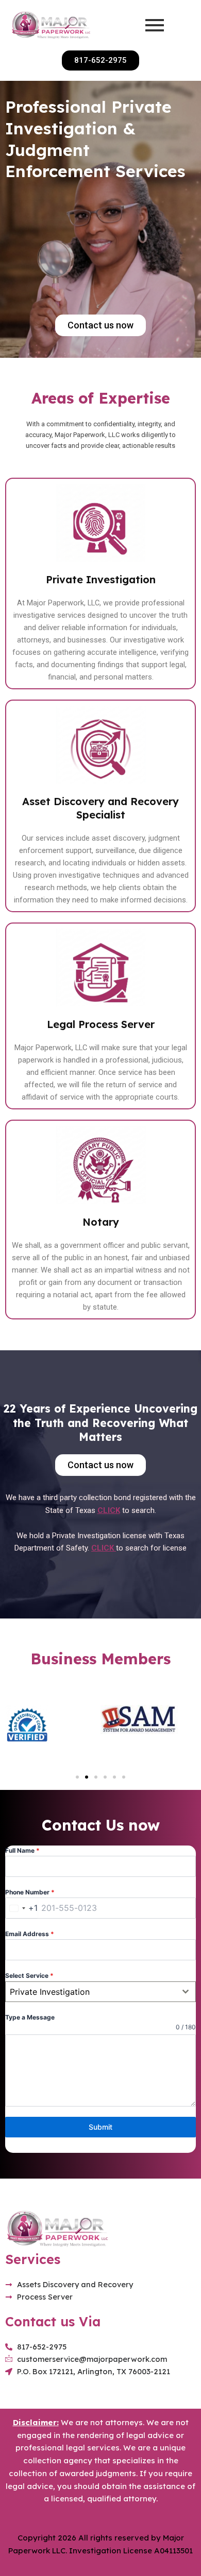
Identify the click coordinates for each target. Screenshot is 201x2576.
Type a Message (30, 2017)
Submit (100, 2127)
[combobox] (22, 1908)
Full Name (22, 1850)
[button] (77, 1777)
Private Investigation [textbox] (50, 1992)
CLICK (109, 1510)
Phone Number (30, 1892)
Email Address (30, 1934)
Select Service (29, 1975)
